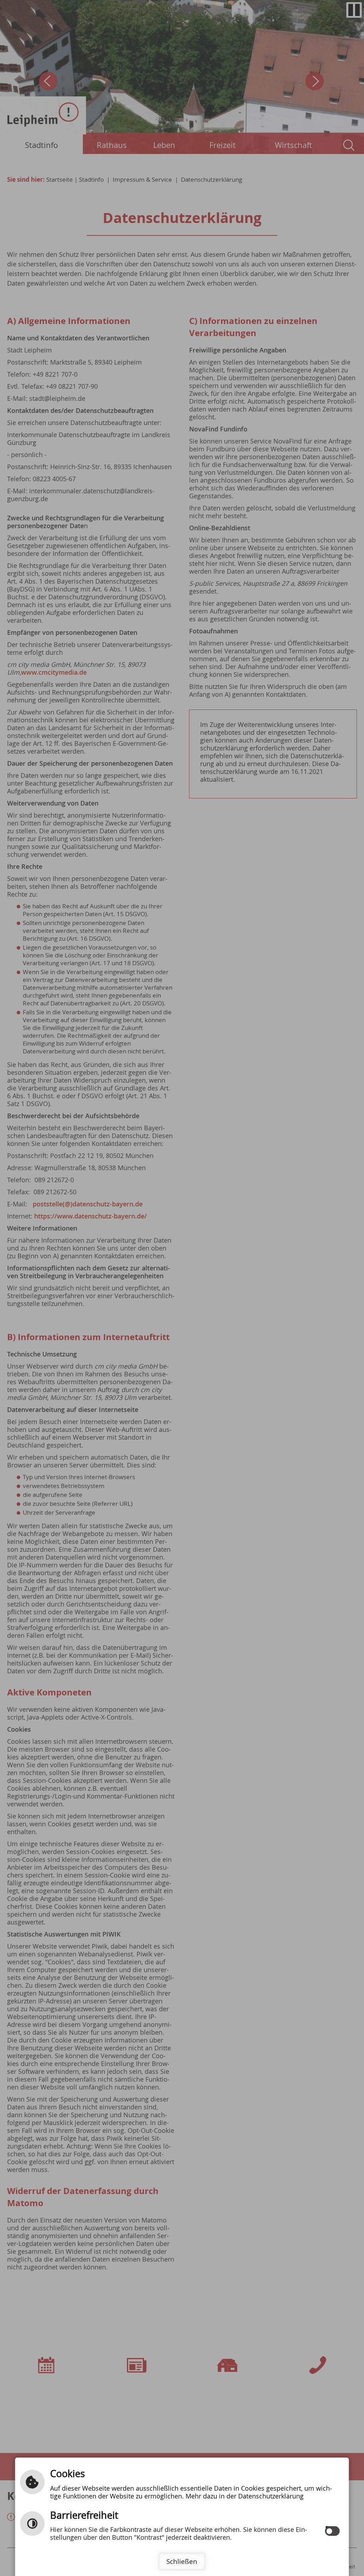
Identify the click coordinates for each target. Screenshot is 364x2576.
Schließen (182, 2561)
